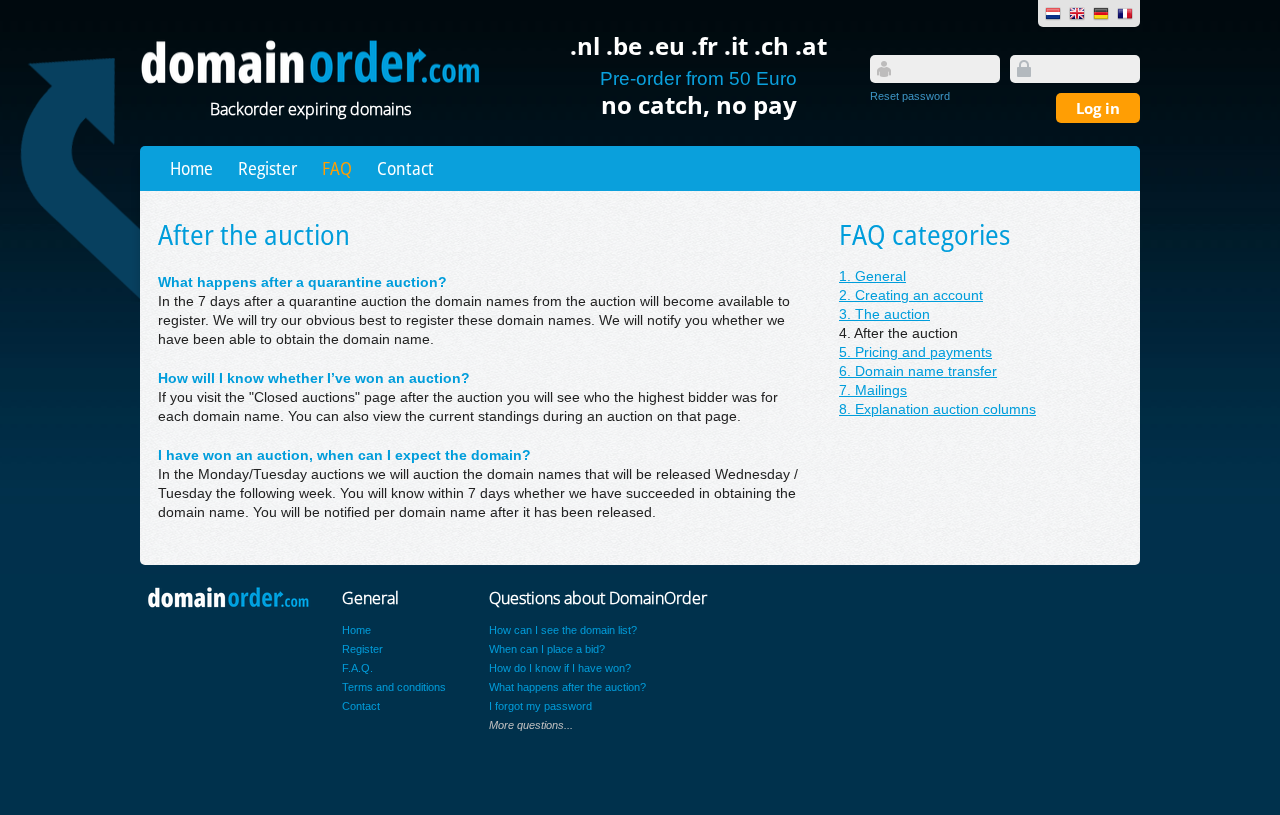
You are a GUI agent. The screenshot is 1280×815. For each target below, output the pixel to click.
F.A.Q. (357, 668)
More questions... (531, 725)
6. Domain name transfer (918, 371)
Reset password (910, 96)
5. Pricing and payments (915, 352)
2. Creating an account (911, 295)
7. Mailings (873, 390)
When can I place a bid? (547, 649)
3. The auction (884, 314)
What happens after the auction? (567, 687)
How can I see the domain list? (563, 630)
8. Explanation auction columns (937, 409)
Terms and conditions (394, 687)
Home (191, 168)
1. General (872, 276)
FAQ (337, 168)
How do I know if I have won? (560, 668)
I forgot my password (540, 706)
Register (267, 168)
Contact (405, 168)
